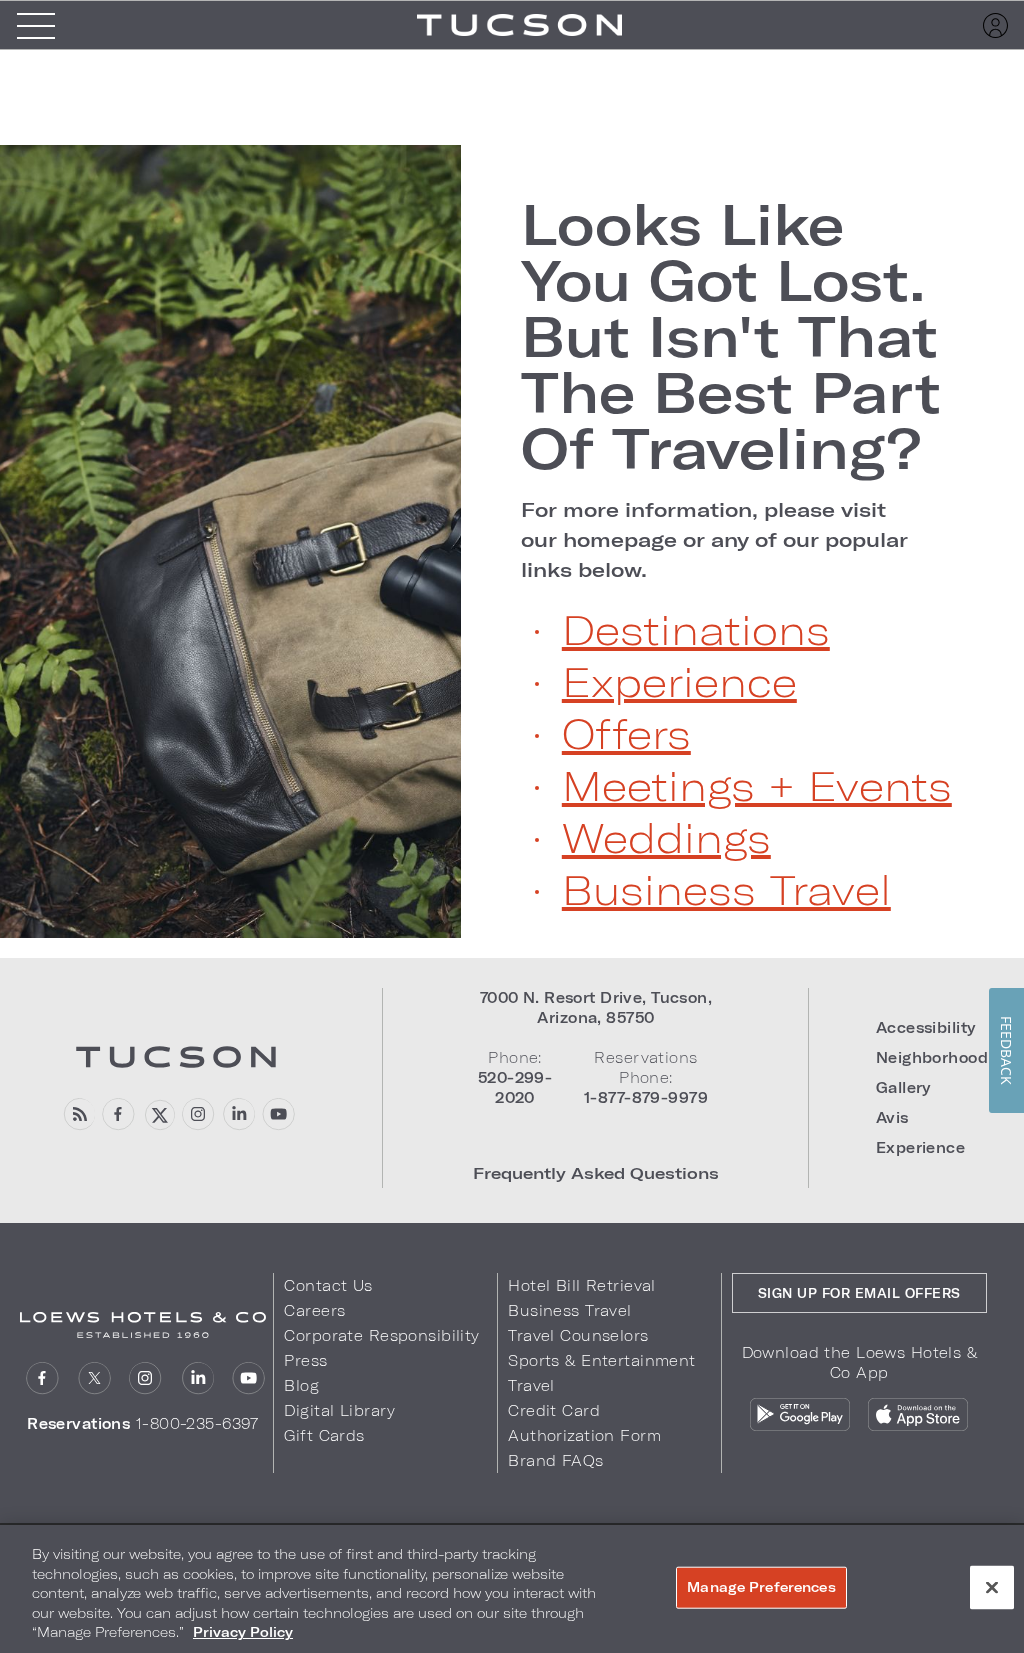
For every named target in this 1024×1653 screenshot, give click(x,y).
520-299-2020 (515, 1087)
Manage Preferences (761, 1587)
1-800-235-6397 (197, 1423)
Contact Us (328, 1285)
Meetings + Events (757, 785)
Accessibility (926, 1027)
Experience (679, 681)
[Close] (992, 1588)
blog (78, 1114)
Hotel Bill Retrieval (582, 1285)
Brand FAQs (555, 1460)
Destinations (696, 629)
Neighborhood (932, 1057)
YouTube (278, 1114)
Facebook (118, 1114)
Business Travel (726, 889)
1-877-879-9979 (646, 1097)
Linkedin (238, 1114)
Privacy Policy (243, 1632)
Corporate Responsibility (381, 1335)
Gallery (903, 1087)
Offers (626, 733)
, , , (596, 1007)
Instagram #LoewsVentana (198, 1114)
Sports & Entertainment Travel (601, 1373)
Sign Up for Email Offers (859, 1293)
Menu (36, 25)
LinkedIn (197, 1378)
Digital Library (339, 1410)
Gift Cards (324, 1435)
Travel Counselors (578, 1335)
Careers (314, 1310)
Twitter (94, 1378)
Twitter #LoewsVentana (158, 1114)
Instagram (145, 1378)
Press (305, 1360)
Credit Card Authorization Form (584, 1423)
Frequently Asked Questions (596, 1172)
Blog (301, 1385)
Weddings (666, 837)
